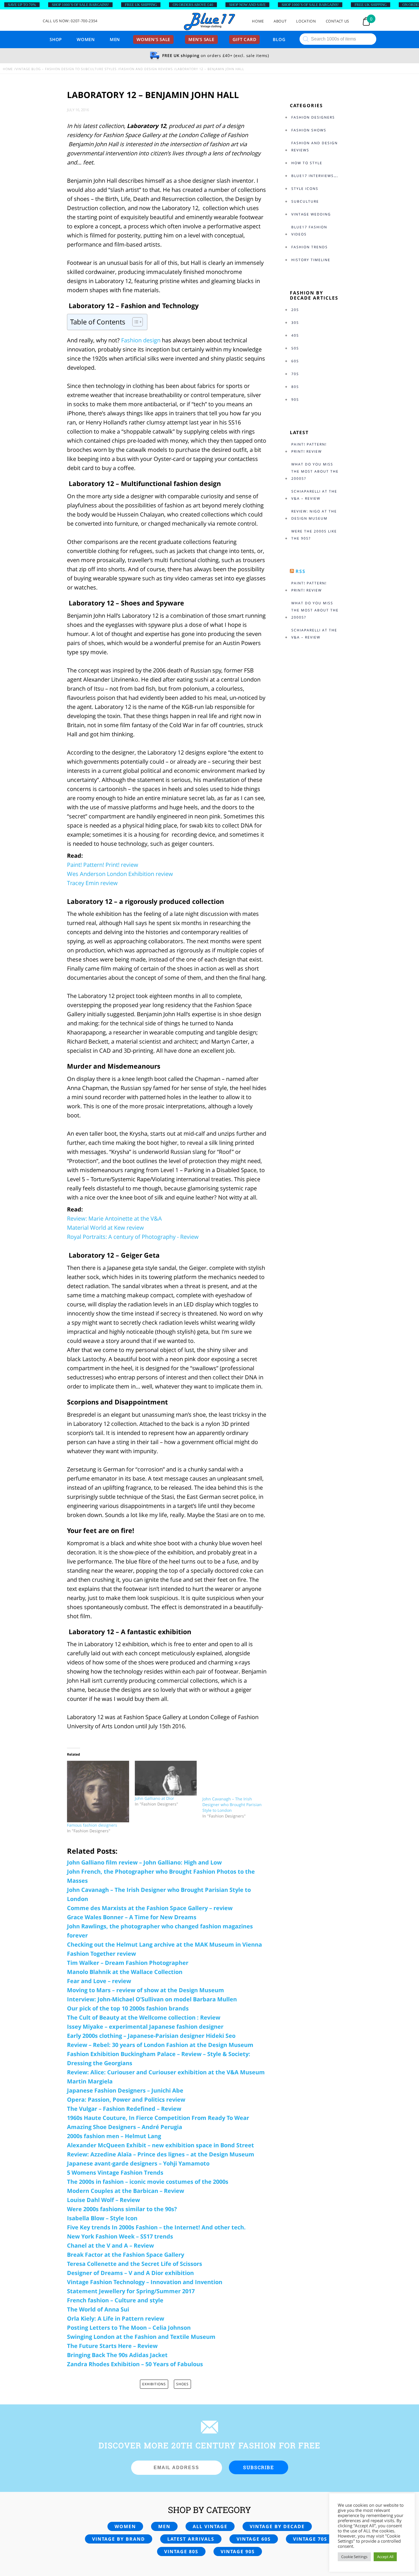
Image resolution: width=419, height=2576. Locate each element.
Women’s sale (153, 39)
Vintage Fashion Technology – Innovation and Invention (145, 2282)
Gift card (245, 39)
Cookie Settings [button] (354, 2557)
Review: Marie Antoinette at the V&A (114, 1218)
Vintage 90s (238, 2551)
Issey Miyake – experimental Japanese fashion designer (145, 2027)
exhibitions (154, 2384)
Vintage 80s (181, 2551)
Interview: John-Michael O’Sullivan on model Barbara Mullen (152, 1999)
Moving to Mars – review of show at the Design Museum (146, 1990)
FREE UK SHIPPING (141, 5)
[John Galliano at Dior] (166, 1778)
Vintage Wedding (311, 214)
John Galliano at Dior (154, 1798)
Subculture (305, 201)
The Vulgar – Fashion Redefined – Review (124, 2109)
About (280, 21)
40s (295, 335)
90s (295, 399)
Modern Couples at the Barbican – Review (126, 2191)
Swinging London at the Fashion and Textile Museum (141, 2337)
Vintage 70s (310, 2539)
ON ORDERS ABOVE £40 (193, 5)
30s (295, 323)
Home (258, 21)
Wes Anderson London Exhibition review (120, 874)
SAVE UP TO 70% (22, 5)
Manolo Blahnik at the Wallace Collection (125, 1972)
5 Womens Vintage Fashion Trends (115, 2173)
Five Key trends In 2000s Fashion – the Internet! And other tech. (156, 2227)
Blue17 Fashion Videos (309, 231)
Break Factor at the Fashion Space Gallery (126, 2255)
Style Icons (305, 189)
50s (295, 348)
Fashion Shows (309, 130)
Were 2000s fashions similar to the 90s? (122, 2209)
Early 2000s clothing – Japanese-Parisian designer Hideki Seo (151, 2036)
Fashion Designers (313, 117)
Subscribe (259, 2467)
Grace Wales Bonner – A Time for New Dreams (132, 1917)
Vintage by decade (277, 2526)
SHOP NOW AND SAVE (247, 5)
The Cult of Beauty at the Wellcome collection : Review (144, 2017)
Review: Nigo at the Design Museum (314, 515)
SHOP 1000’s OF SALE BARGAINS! (80, 5)
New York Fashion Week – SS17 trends (120, 2236)
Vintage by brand (119, 2539)
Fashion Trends (310, 247)
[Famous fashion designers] (98, 1792)
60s (295, 361)
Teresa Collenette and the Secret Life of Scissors (135, 2264)
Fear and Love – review (99, 1981)
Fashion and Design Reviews (146, 69)
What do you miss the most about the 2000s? (315, 471)
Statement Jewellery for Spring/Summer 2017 (131, 2291)
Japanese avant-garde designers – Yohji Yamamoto (138, 2163)
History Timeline (311, 260)
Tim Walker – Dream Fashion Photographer (128, 1963)
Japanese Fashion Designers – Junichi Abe (125, 2090)
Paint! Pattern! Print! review (103, 865)
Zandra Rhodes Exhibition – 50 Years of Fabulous (135, 2364)
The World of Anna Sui (98, 2309)
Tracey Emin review (92, 883)
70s (295, 374)
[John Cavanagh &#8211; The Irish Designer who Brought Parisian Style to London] (233, 1778)
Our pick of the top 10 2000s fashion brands (128, 2008)
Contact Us (338, 21)
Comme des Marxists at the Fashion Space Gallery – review (150, 1908)
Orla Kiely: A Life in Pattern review (116, 2318)
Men (115, 39)
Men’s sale (201, 39)
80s (295, 387)
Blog (279, 39)
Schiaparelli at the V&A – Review (314, 495)
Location (306, 21)
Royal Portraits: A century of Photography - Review (133, 1237)
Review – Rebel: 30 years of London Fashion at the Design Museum (160, 2045)
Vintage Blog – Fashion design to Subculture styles (66, 69)
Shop (56, 39)
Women (86, 39)
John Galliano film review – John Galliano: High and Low (144, 1862)
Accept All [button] (385, 2557)
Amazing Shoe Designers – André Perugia (125, 2127)
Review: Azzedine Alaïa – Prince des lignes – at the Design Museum (161, 2154)
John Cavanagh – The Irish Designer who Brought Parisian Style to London (232, 1805)
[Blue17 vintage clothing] (209, 22)
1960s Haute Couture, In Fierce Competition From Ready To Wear (158, 2118)
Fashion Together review (101, 1954)
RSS (301, 571)
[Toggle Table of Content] (135, 322)
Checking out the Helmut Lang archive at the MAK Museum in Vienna (164, 1944)
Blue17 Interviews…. (315, 176)
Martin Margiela (90, 2081)
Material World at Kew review (105, 1228)
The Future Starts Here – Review (112, 2346)
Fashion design (141, 340)
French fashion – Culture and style (115, 2300)
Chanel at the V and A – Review (110, 2245)
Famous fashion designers (92, 1825)
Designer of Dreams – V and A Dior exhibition (130, 2273)
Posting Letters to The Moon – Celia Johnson (129, 2328)
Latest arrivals (191, 2539)
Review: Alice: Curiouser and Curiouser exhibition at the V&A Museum (166, 2072)
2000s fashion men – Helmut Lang (114, 2136)
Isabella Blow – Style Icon (102, 2218)
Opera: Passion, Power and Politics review (126, 2100)
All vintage (210, 2526)
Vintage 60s (254, 2539)
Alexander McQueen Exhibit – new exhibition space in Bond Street (160, 2145)
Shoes (182, 2384)
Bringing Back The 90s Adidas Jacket (117, 2355)
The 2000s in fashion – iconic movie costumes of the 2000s (148, 2182)
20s (295, 310)
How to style (307, 163)
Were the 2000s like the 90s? (314, 535)
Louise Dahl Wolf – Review (103, 2200)
